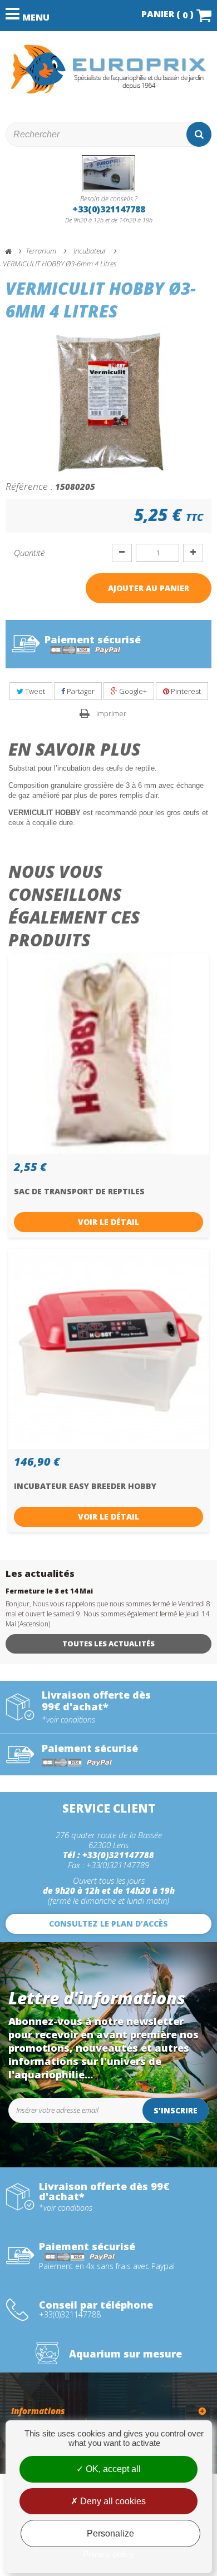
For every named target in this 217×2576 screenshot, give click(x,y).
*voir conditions (68, 1720)
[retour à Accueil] (13, 252)
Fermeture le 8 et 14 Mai (49, 1591)
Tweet (34, 691)
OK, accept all (112, 2469)
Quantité (29, 553)
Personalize (110, 2533)
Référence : (29, 486)
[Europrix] (108, 69)
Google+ (132, 691)
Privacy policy (108, 2554)
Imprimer (111, 713)
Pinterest (185, 691)
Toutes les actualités (108, 1644)
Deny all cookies (112, 2501)
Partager (80, 691)
